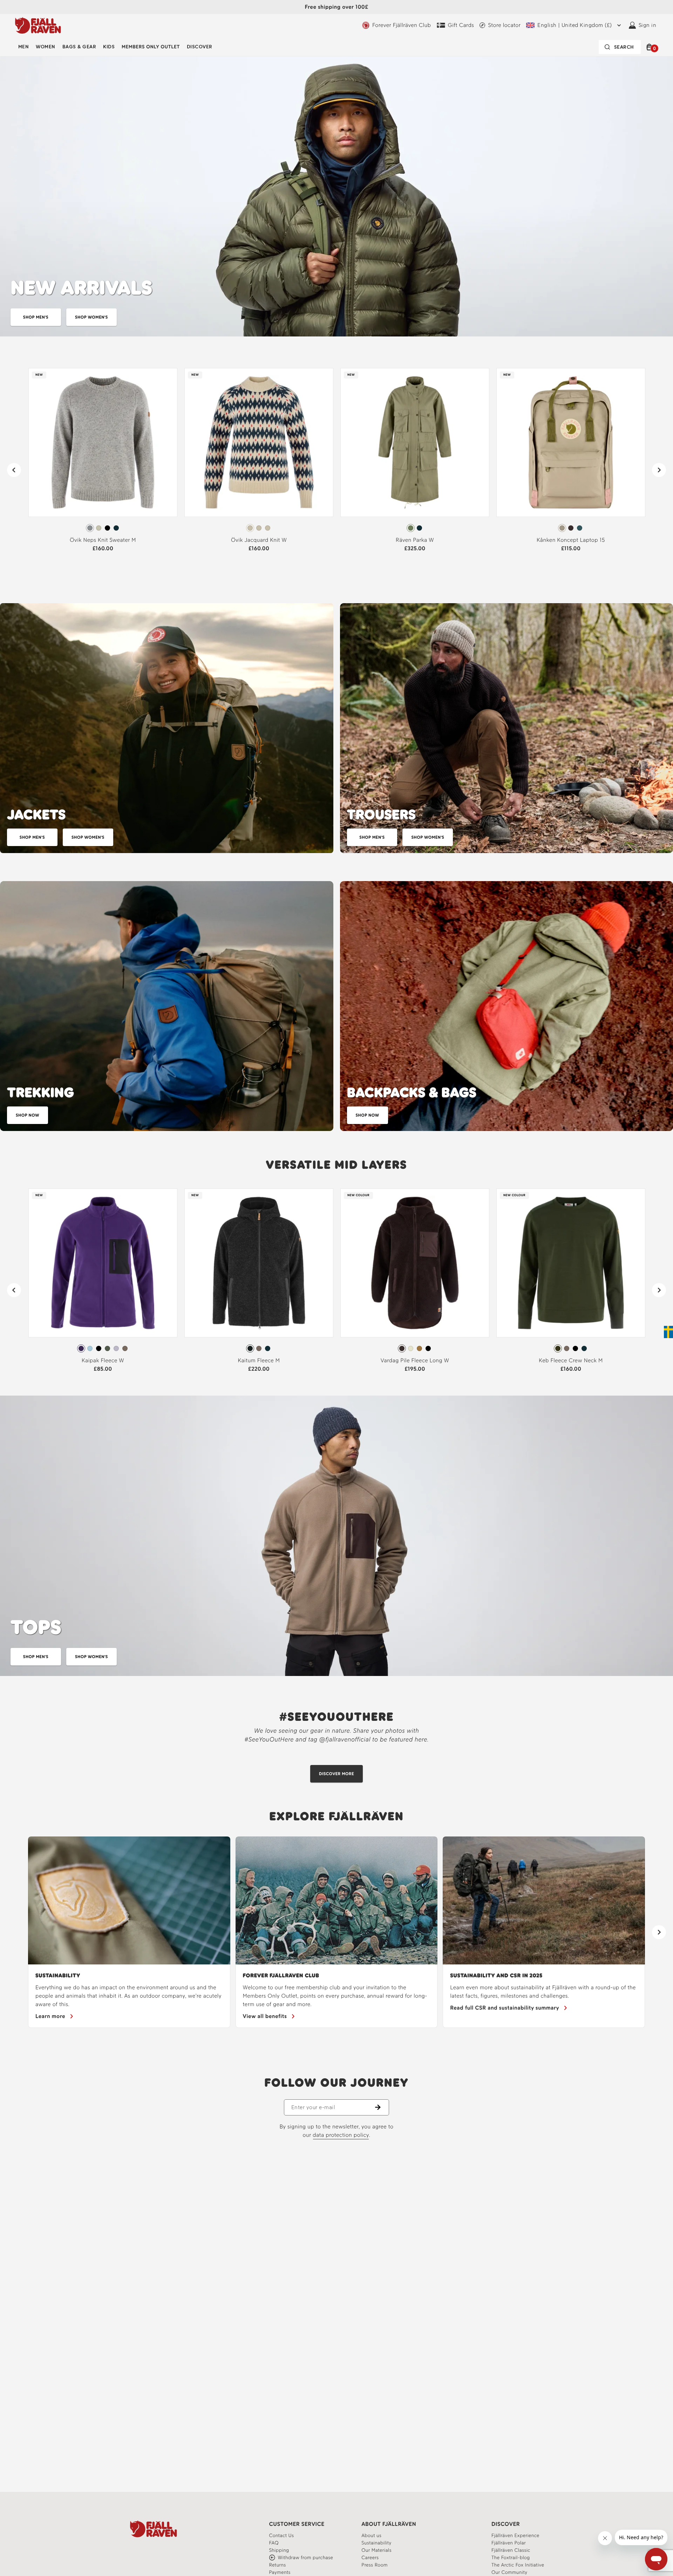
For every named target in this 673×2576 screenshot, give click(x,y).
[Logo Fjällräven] (38, 25)
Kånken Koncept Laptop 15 (571, 540)
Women (45, 47)
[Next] (659, 470)
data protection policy (341, 2135)
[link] (103, 463)
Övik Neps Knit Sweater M (103, 540)
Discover (200, 47)
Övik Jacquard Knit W (259, 540)
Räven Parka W (415, 540)
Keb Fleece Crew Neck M (571, 1360)
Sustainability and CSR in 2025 (496, 1975)
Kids (109, 47)
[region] (336, 1932)
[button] (650, 47)
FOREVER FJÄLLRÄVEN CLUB (281, 1975)
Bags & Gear (79, 47)
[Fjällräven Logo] (154, 2529)
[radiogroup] (103, 528)
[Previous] (14, 470)
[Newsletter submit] (382, 2107)
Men (23, 47)
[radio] (90, 528)
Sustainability (58, 1975)
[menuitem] (23, 47)
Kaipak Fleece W (103, 1360)
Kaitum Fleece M (259, 1360)
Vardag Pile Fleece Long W (415, 1360)
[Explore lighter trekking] (167, 1006)
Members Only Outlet (151, 47)
